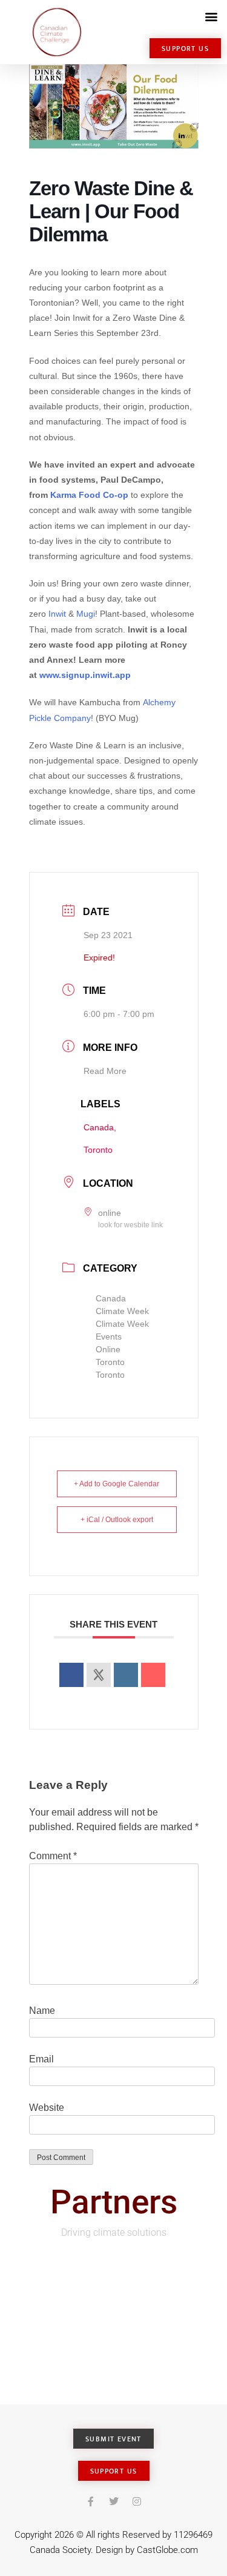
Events (109, 1337)
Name (42, 2011)
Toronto (110, 1362)
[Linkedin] (126, 1675)
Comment (53, 1856)
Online (108, 1349)
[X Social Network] (99, 1675)
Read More (105, 1071)
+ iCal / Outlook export (117, 1520)
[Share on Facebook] (71, 1675)
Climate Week (122, 1311)
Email (41, 2059)
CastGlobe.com (167, 2550)
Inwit (57, 614)
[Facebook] (91, 2501)
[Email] (153, 1675)
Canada (111, 1298)
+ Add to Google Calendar (117, 1484)
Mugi (86, 614)
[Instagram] (137, 2501)
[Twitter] (114, 2501)
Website (47, 2108)
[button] (211, 16)
